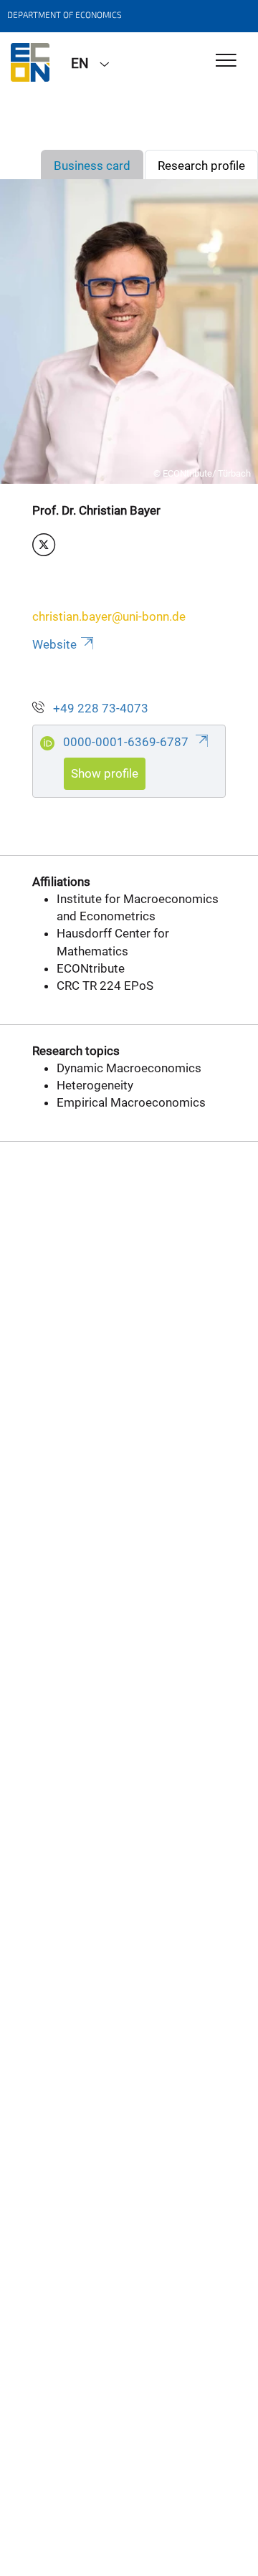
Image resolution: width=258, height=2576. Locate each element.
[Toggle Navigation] (226, 61)
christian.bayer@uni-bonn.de (109, 616)
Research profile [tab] (201, 166)
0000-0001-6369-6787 (127, 742)
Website (54, 644)
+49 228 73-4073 (101, 708)
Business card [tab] (92, 166)
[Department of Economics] (30, 62)
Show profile (105, 773)
